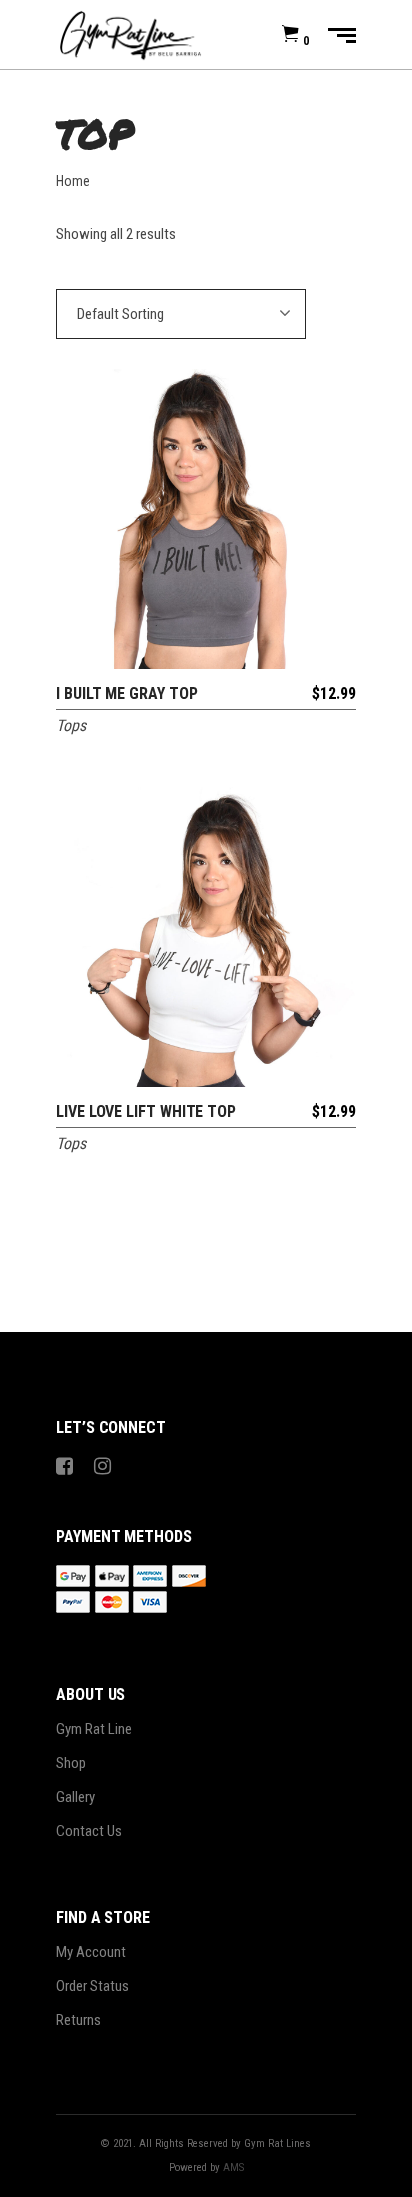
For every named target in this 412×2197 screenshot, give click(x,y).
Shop (71, 1763)
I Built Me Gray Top (126, 693)
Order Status (92, 1986)
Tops (71, 725)
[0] (290, 35)
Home (73, 181)
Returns (78, 2020)
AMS (233, 2167)
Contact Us (89, 1831)
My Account (91, 1952)
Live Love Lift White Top (146, 1111)
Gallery (75, 1797)
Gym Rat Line (94, 1729)
